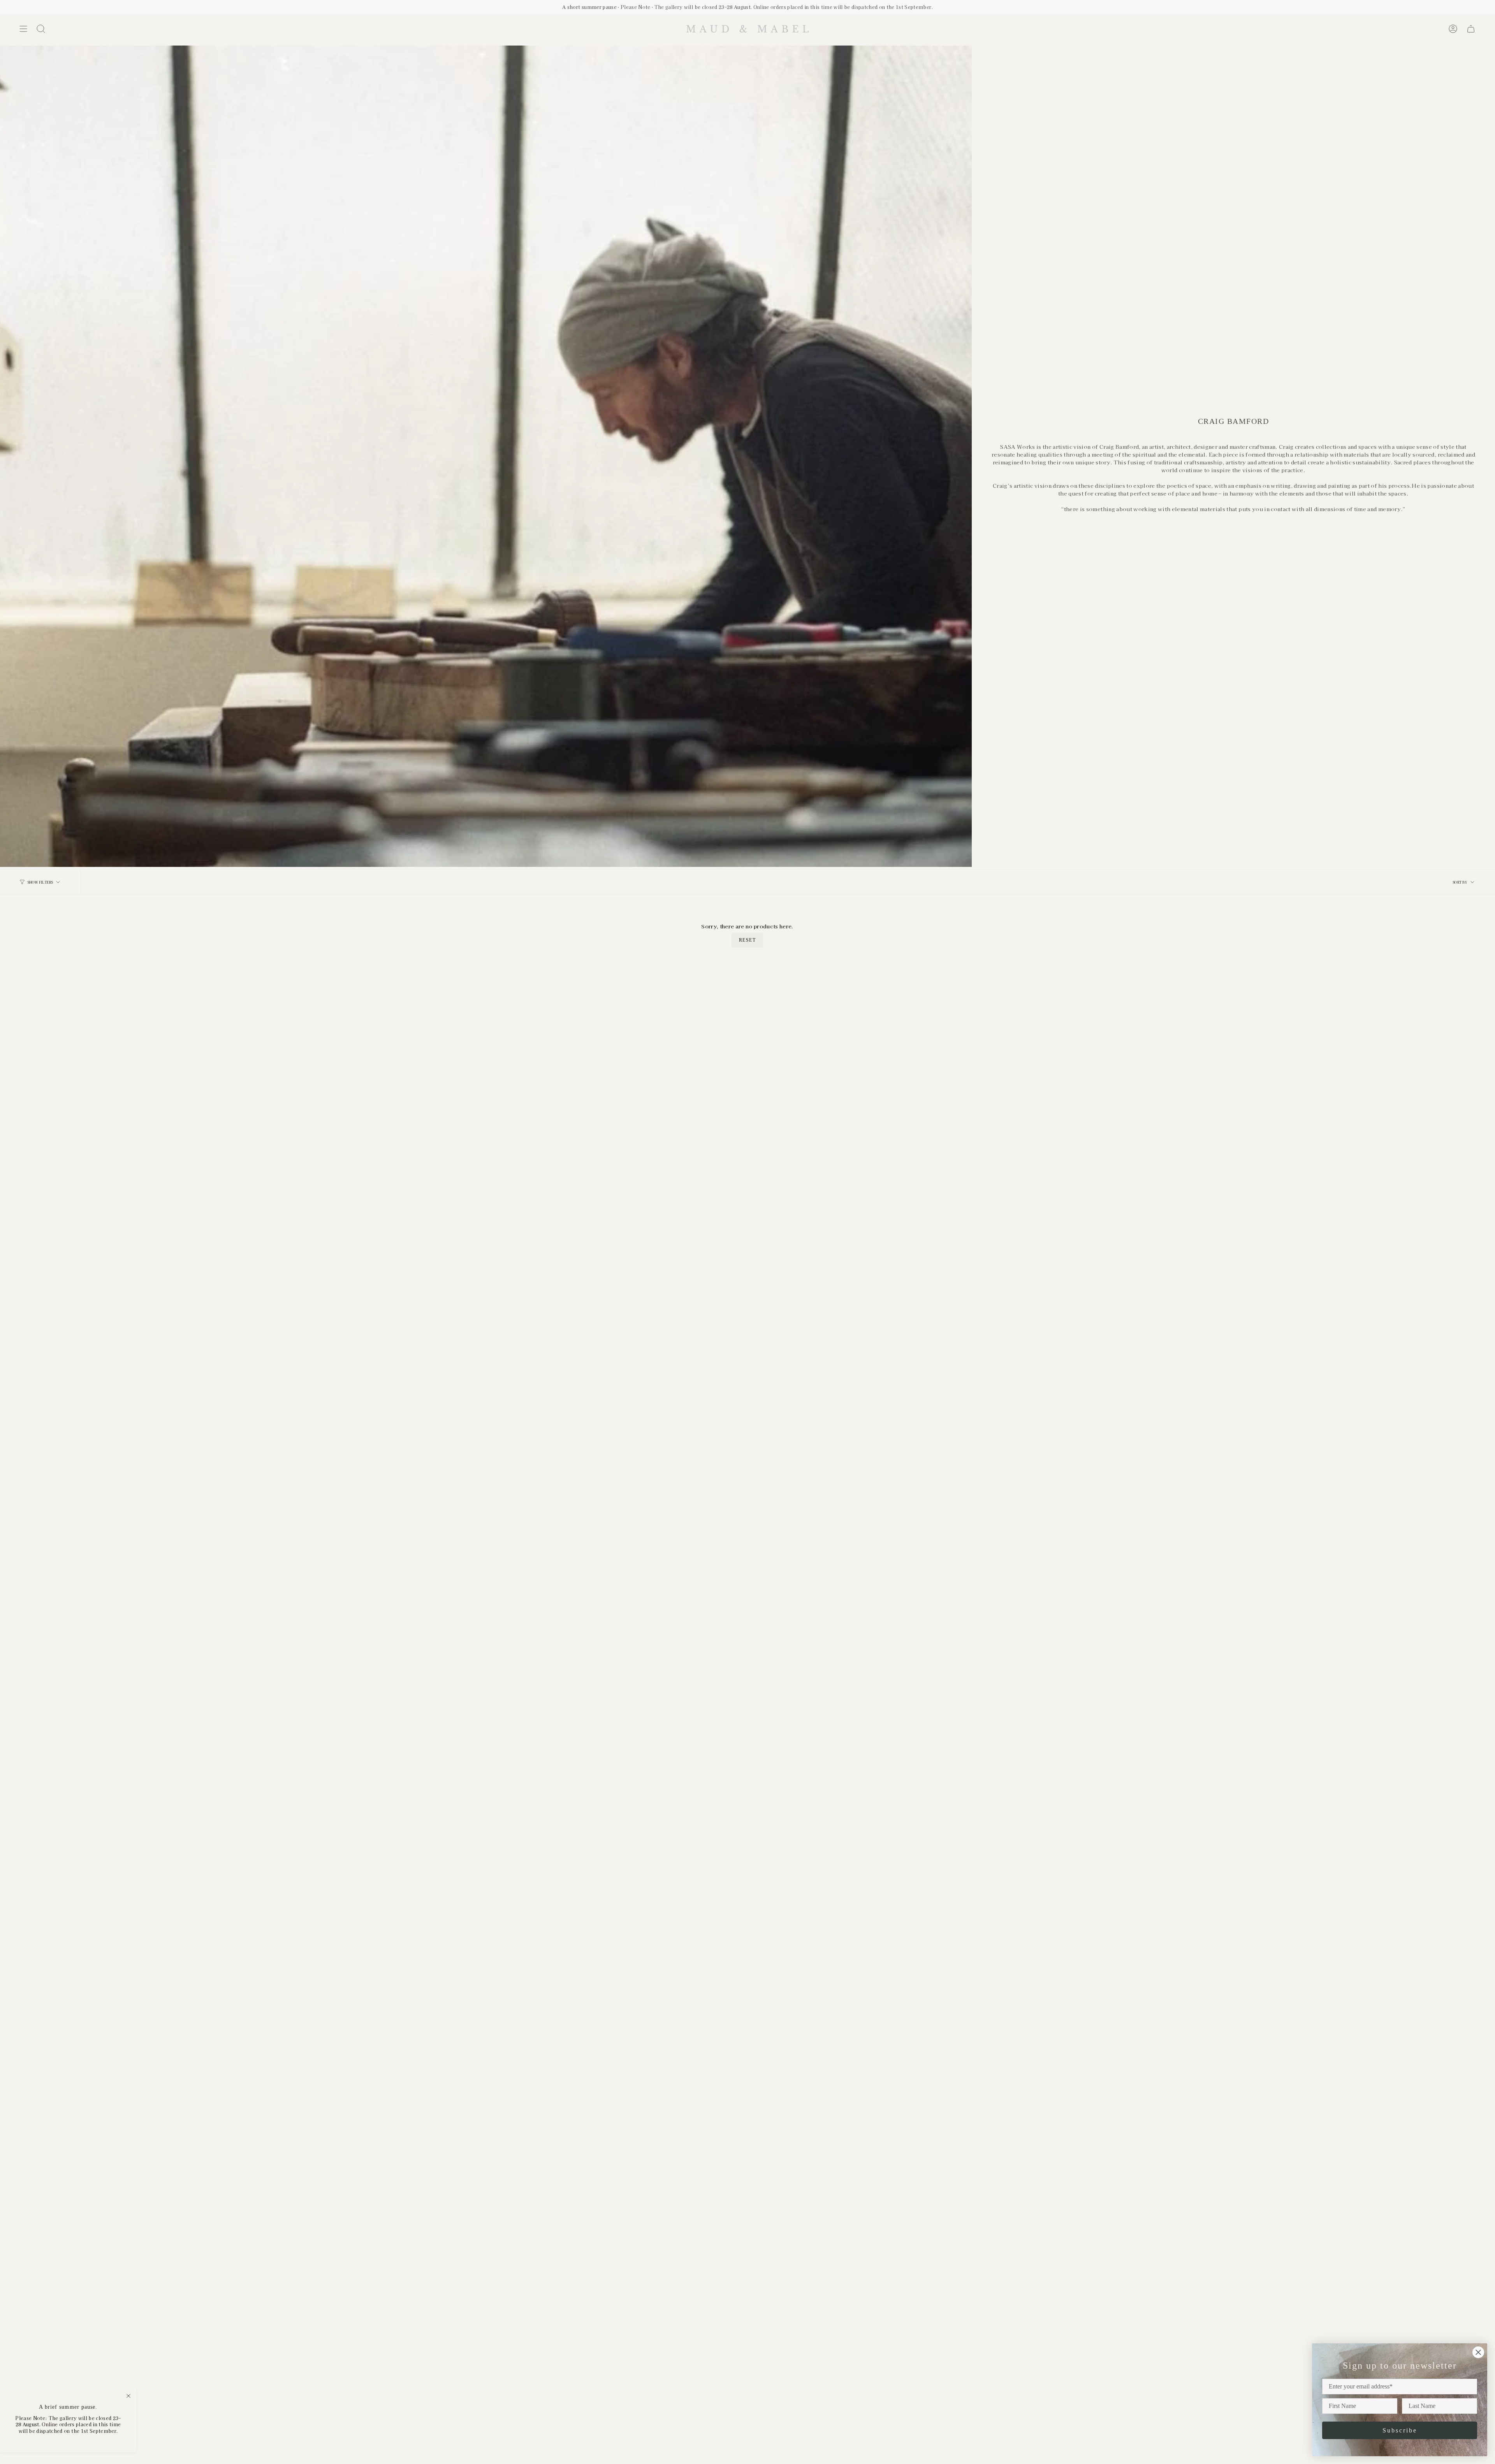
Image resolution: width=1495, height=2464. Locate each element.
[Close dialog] (1478, 2352)
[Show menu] (23, 29)
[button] (41, 29)
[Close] (128, 2396)
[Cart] (1471, 29)
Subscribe (1400, 2430)
